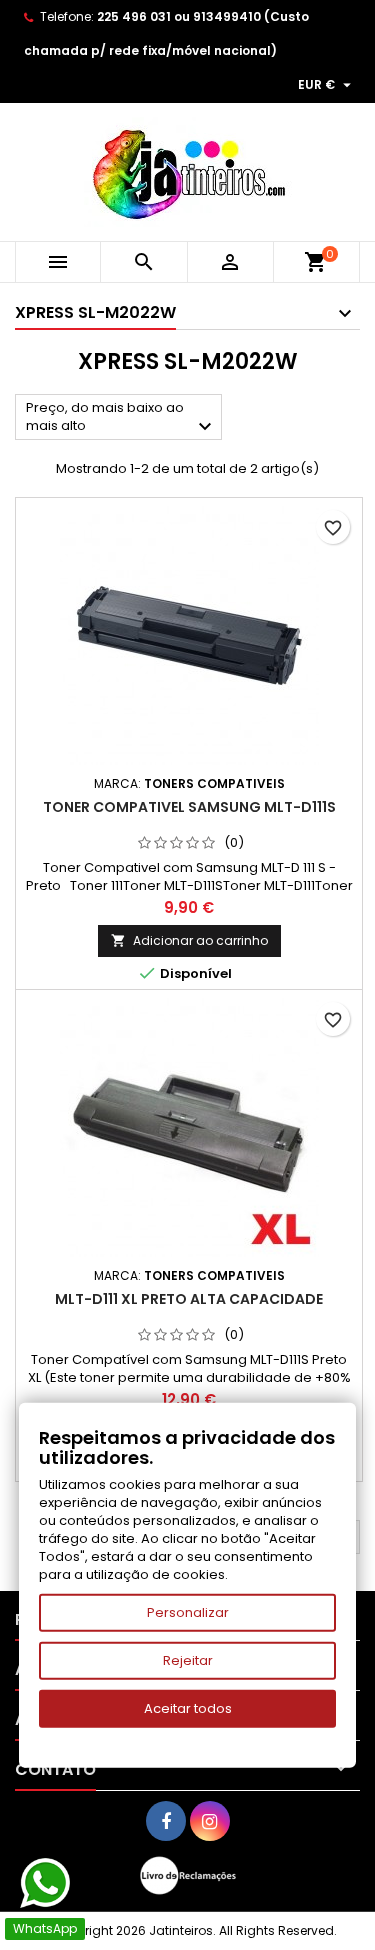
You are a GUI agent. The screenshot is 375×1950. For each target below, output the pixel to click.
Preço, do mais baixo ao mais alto (121, 418)
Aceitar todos (188, 1708)
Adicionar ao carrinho (189, 940)
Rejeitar (188, 1660)
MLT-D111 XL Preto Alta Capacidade (189, 1299)
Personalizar (188, 1612)
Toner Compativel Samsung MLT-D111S (189, 807)
